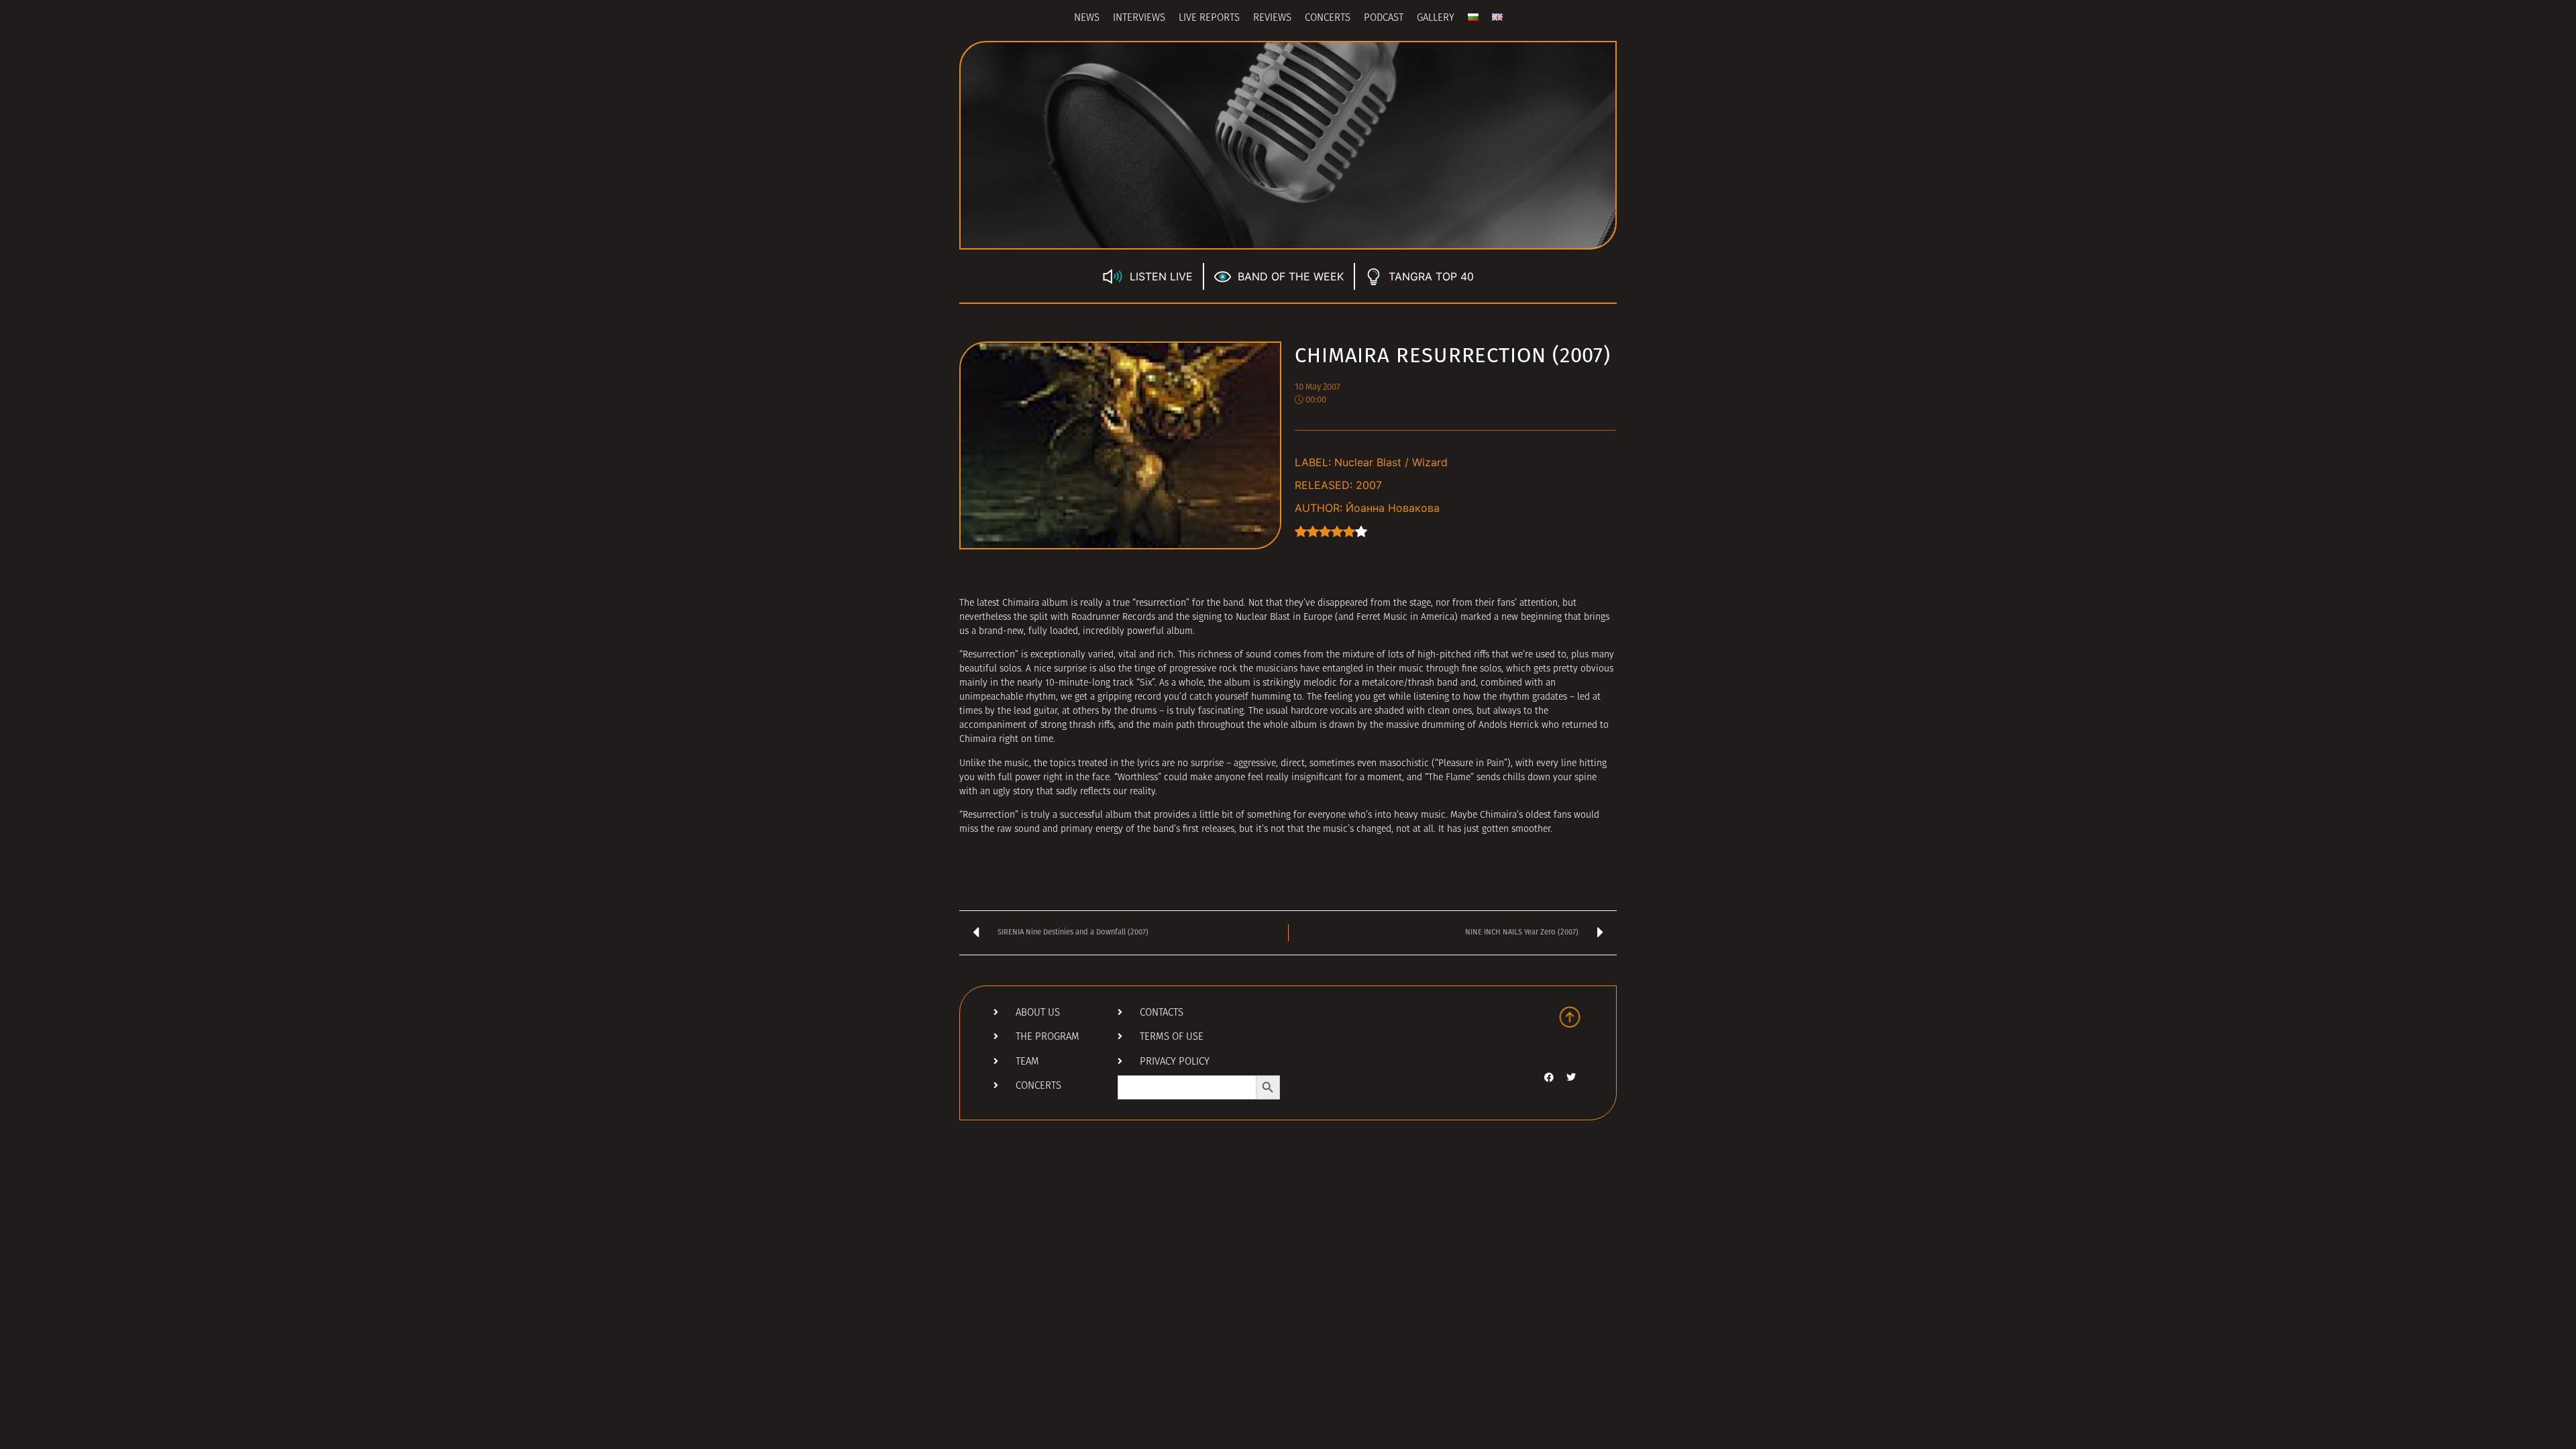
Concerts (1328, 18)
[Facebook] (1549, 1077)
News (1087, 18)
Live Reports (1209, 18)
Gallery (1436, 18)
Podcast (1384, 18)
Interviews (1139, 18)
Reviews (1272, 18)
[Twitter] (1571, 1077)
